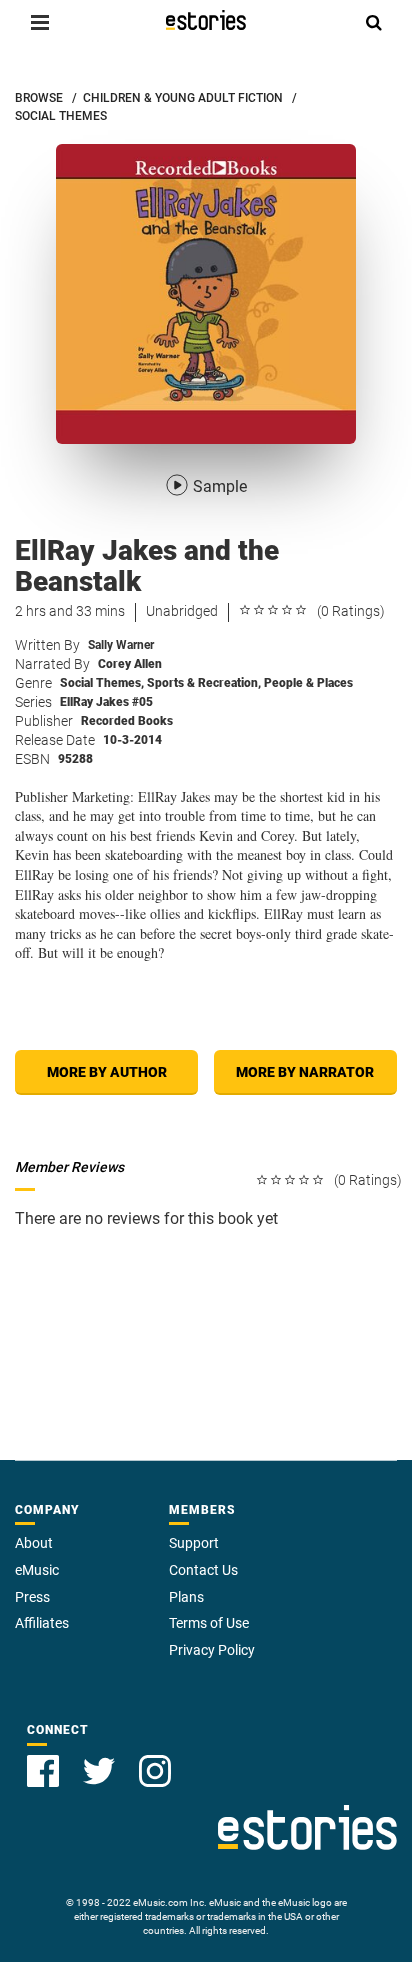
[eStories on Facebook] (43, 1771)
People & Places (308, 683)
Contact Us (203, 1570)
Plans (186, 1597)
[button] (40, 22)
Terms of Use (209, 1623)
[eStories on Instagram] (155, 1771)
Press (32, 1597)
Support (194, 1543)
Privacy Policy (212, 1650)
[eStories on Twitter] (99, 1771)
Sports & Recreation (204, 683)
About (34, 1543)
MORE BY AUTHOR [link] (107, 1072)
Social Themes (102, 683)
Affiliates (42, 1623)
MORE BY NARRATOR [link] (305, 1072)
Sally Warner (121, 645)
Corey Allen (130, 664)
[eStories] (206, 20)
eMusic (37, 1570)
